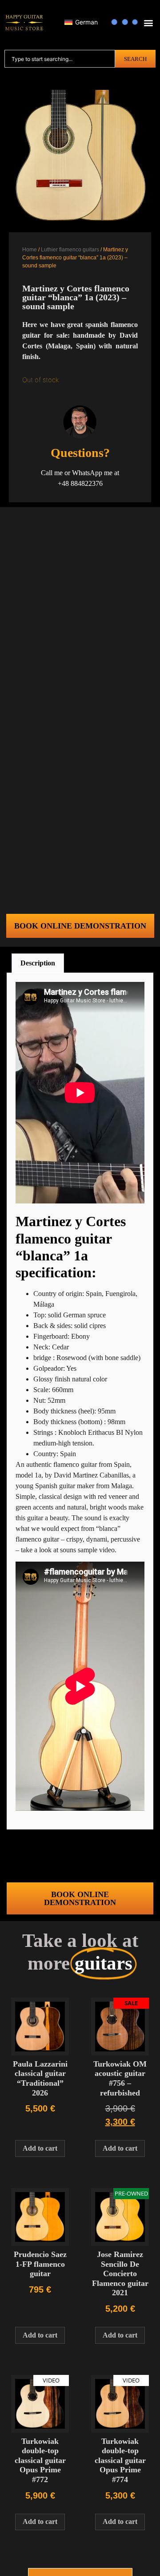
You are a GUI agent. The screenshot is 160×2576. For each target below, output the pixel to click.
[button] (148, 23)
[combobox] (60, 59)
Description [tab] (38, 963)
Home (30, 250)
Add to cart (40, 2148)
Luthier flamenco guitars (70, 250)
